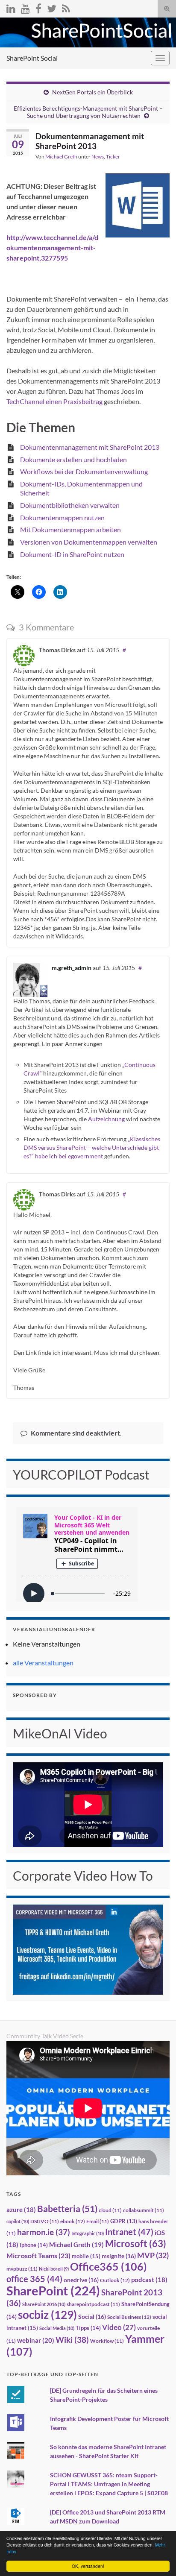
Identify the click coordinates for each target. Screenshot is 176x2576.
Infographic (88, 2233)
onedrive (81, 2280)
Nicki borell (54, 2269)
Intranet (129, 2232)
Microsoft (136, 2243)
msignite (119, 2256)
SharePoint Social (32, 58)
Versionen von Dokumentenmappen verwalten (89, 542)
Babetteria (67, 2209)
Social (92, 2317)
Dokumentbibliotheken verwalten (70, 505)
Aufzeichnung (107, 1119)
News (98, 157)
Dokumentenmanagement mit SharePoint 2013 (90, 447)
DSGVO (45, 2221)
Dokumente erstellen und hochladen (73, 459)
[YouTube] (25, 7)
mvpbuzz (22, 2269)
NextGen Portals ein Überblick (92, 92)
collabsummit (144, 2210)
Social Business (129, 2317)
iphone (34, 2245)
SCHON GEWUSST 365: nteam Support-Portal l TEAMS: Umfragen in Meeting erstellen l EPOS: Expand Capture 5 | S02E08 (109, 2484)
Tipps (88, 2328)
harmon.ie (44, 2232)
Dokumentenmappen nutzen (62, 517)
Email (98, 2221)
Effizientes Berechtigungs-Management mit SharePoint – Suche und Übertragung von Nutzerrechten (88, 112)
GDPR (124, 2221)
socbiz (47, 2315)
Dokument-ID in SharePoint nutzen (72, 554)
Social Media (57, 2328)
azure (21, 2210)
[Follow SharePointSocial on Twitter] (52, 7)
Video (119, 2327)
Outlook (115, 2280)
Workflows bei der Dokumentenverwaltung (84, 471)
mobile (86, 2256)
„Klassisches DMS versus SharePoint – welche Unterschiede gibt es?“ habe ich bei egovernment (92, 1147)
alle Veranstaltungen (43, 1663)
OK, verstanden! (88, 2566)
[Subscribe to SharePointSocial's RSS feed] (66, 7)
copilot (18, 2221)
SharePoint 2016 (44, 2304)
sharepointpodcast (93, 2304)
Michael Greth (61, 157)
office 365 (34, 2279)
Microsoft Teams (38, 2255)
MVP (153, 2255)
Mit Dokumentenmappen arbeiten (70, 529)
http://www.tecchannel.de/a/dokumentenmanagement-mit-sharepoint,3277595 (52, 248)
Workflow (107, 2341)
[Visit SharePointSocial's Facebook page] (38, 7)
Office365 (109, 2266)
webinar (36, 2340)
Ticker (113, 157)
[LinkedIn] (11, 7)
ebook (73, 2221)
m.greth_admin (72, 968)
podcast (149, 2280)
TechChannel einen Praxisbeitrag (54, 401)
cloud (110, 2210)
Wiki (72, 2340)
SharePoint (53, 2290)
